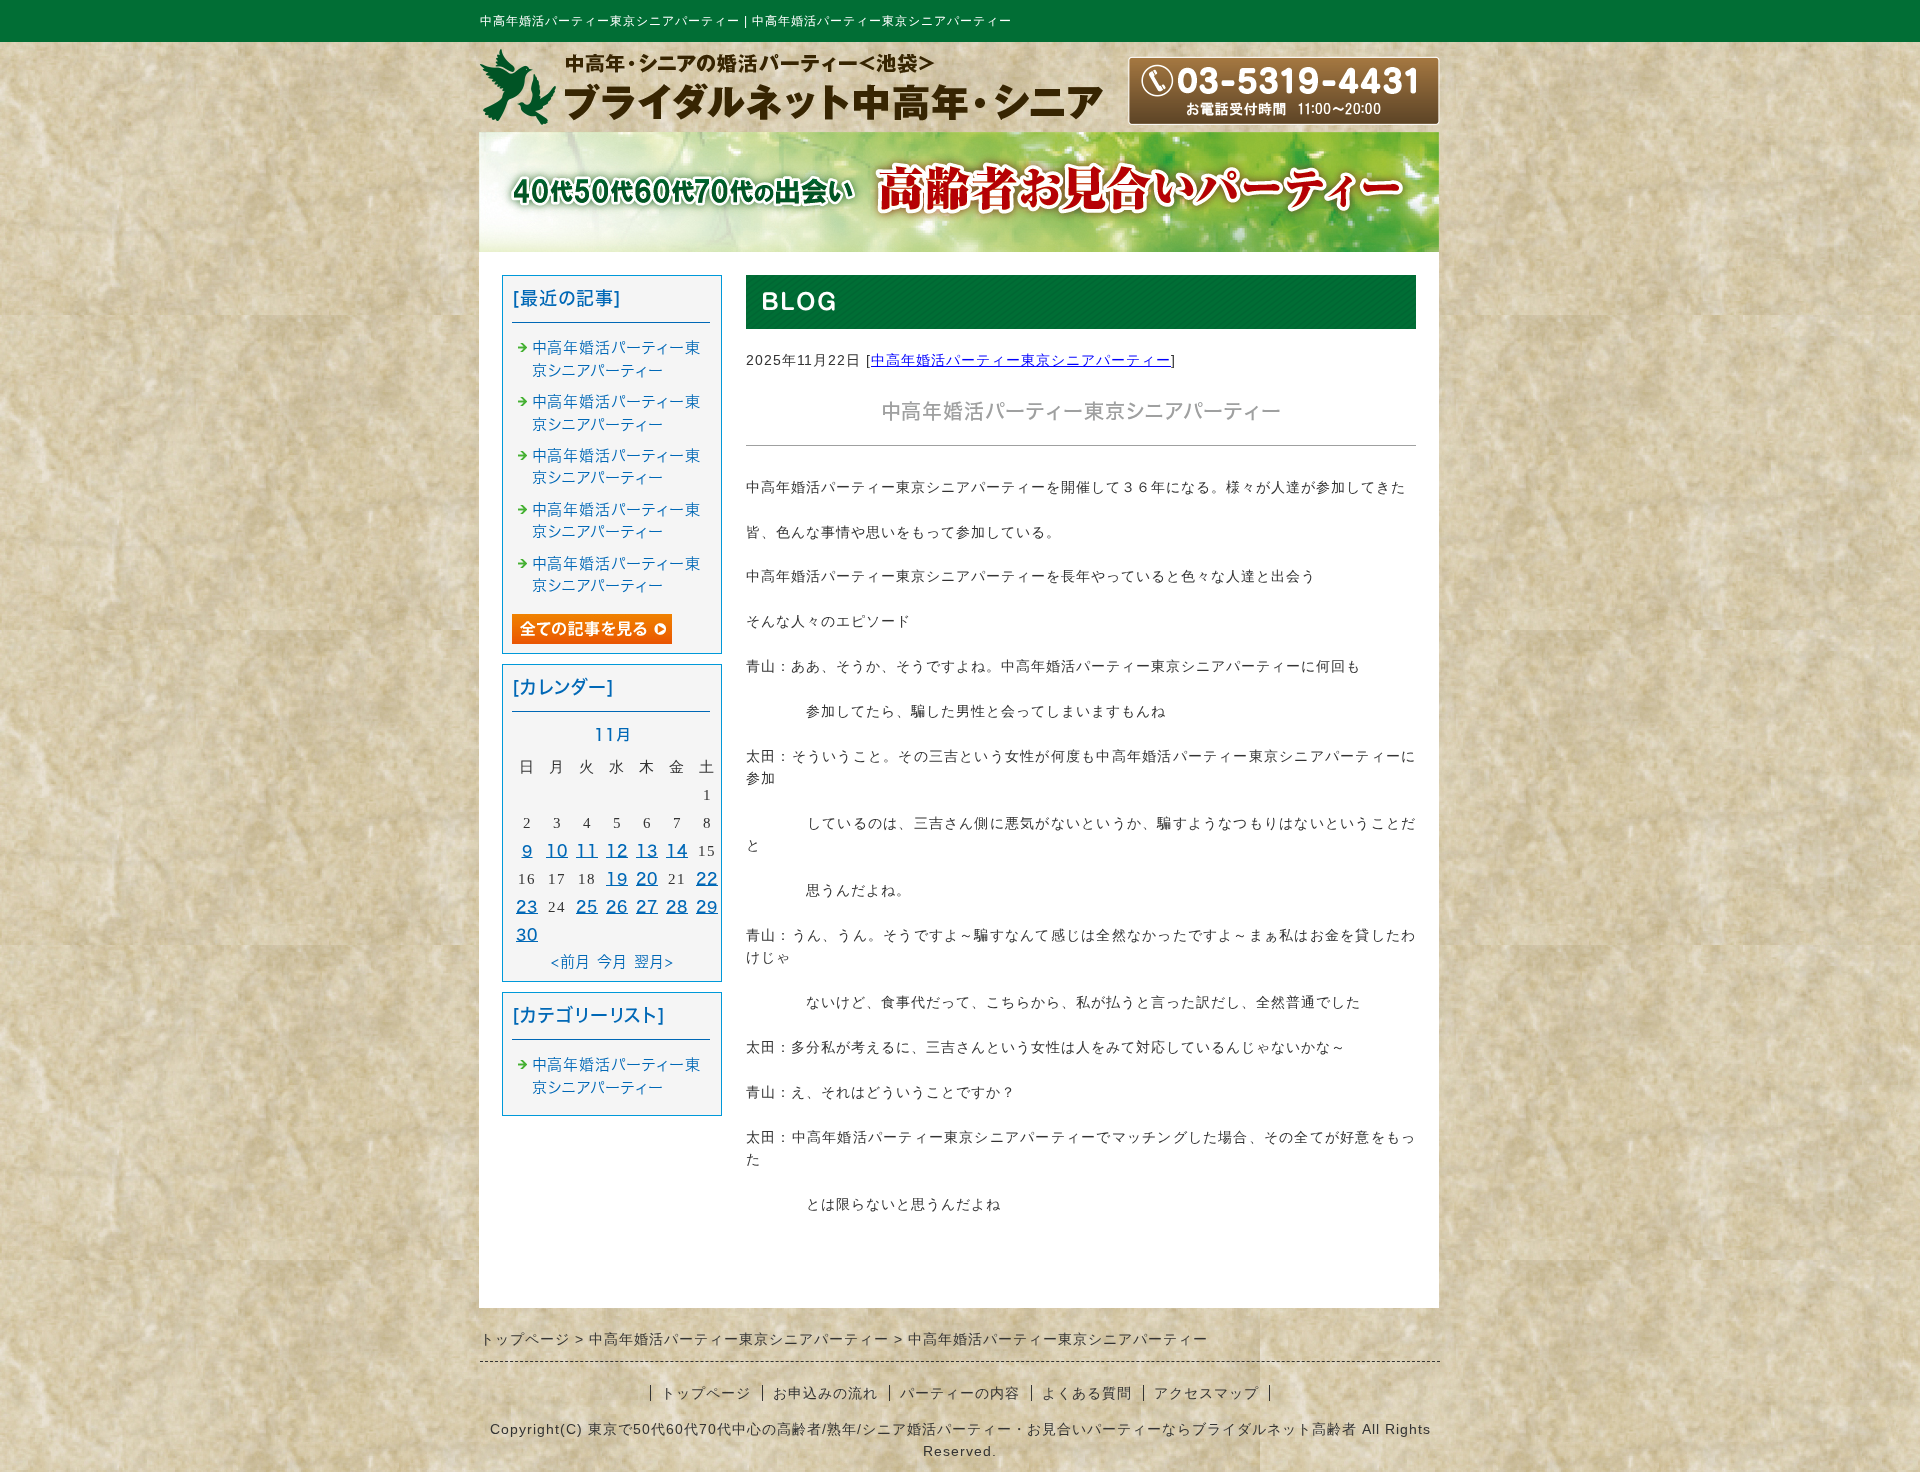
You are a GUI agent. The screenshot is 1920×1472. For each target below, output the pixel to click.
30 (527, 934)
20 (647, 878)
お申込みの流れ (825, 1393)
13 (647, 850)
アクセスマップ (1206, 1393)
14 (677, 850)
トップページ (706, 1393)
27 (647, 906)
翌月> (654, 961)
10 (557, 850)
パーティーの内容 (960, 1393)
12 (617, 850)
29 (707, 906)
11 (587, 850)
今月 (612, 961)
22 (707, 878)
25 (587, 906)
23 (527, 906)
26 (617, 906)
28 (677, 906)
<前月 (571, 961)
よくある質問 (1087, 1393)
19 (617, 878)
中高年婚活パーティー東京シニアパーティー (1021, 360)
